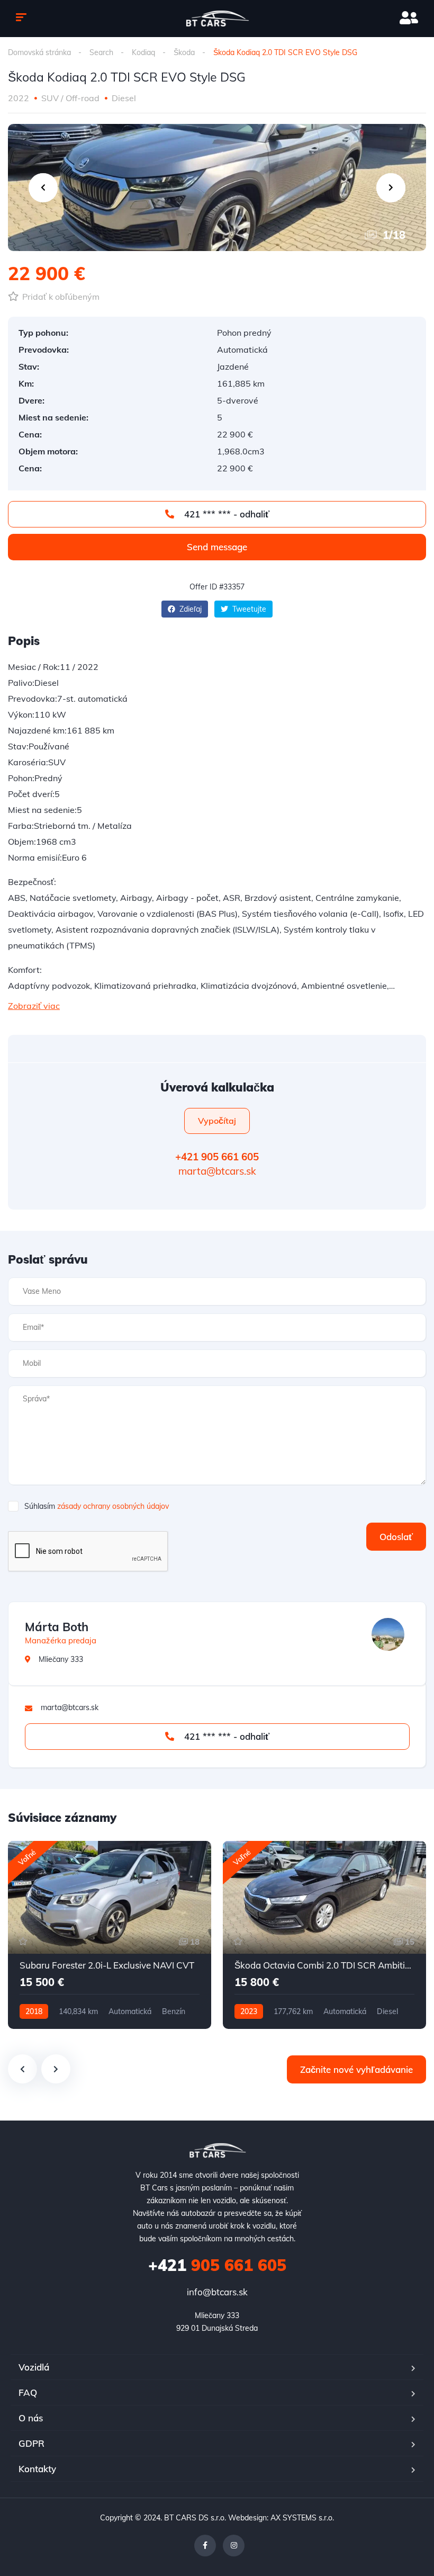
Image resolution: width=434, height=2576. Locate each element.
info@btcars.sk (217, 2292)
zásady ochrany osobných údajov (113, 1506)
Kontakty (37, 2469)
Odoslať (396, 1537)
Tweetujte (248, 609)
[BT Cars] (217, 19)
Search (101, 52)
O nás (31, 2418)
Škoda (184, 52)
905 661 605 (217, 2265)
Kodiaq (143, 52)
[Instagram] (234, 2546)
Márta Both (57, 1627)
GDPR (31, 2443)
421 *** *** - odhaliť (225, 514)
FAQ (28, 2392)
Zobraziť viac (34, 1006)
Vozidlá (34, 2367)
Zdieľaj (189, 609)
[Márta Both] (388, 1634)
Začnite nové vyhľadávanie (356, 2069)
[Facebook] (205, 2546)
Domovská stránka (39, 52)
